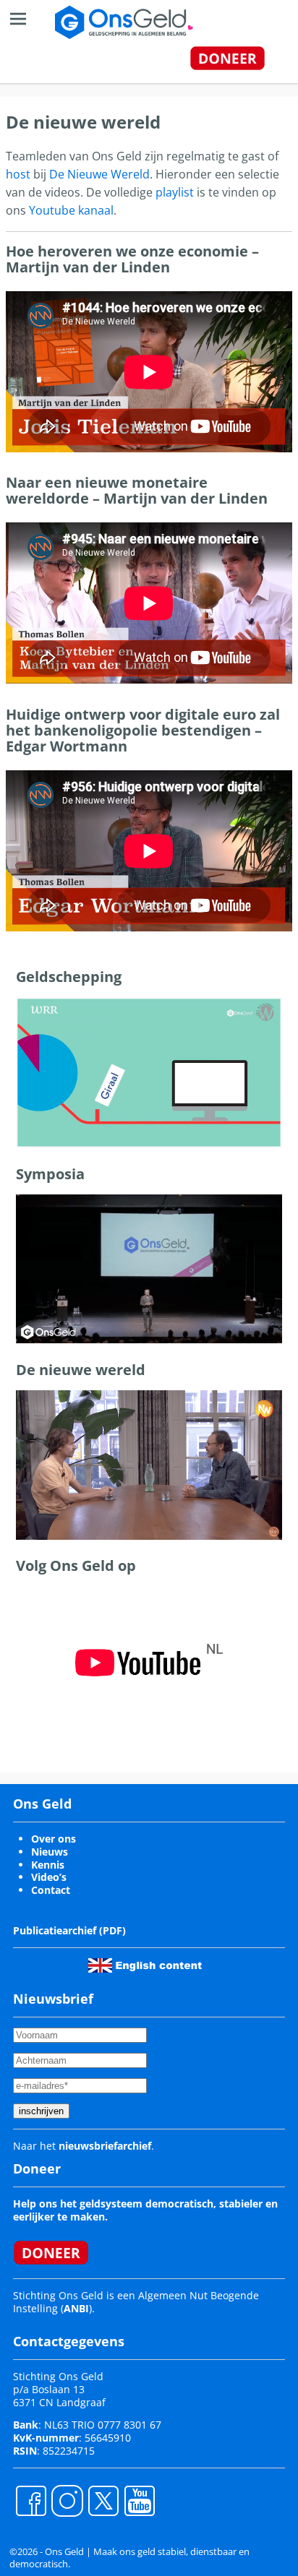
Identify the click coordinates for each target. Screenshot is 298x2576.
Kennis (48, 1865)
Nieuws (50, 1852)
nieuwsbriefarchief (105, 2146)
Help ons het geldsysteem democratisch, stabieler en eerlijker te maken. (145, 2210)
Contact (51, 1890)
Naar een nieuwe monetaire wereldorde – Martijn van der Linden (137, 490)
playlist (175, 192)
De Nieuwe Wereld (99, 174)
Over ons (54, 1839)
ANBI (76, 2308)
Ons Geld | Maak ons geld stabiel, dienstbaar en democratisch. (129, 2558)
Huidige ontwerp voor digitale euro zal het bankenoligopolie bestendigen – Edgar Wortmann (143, 730)
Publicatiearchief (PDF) (69, 1930)
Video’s (49, 1877)
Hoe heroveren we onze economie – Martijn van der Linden (132, 259)
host (18, 174)
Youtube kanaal (71, 210)
